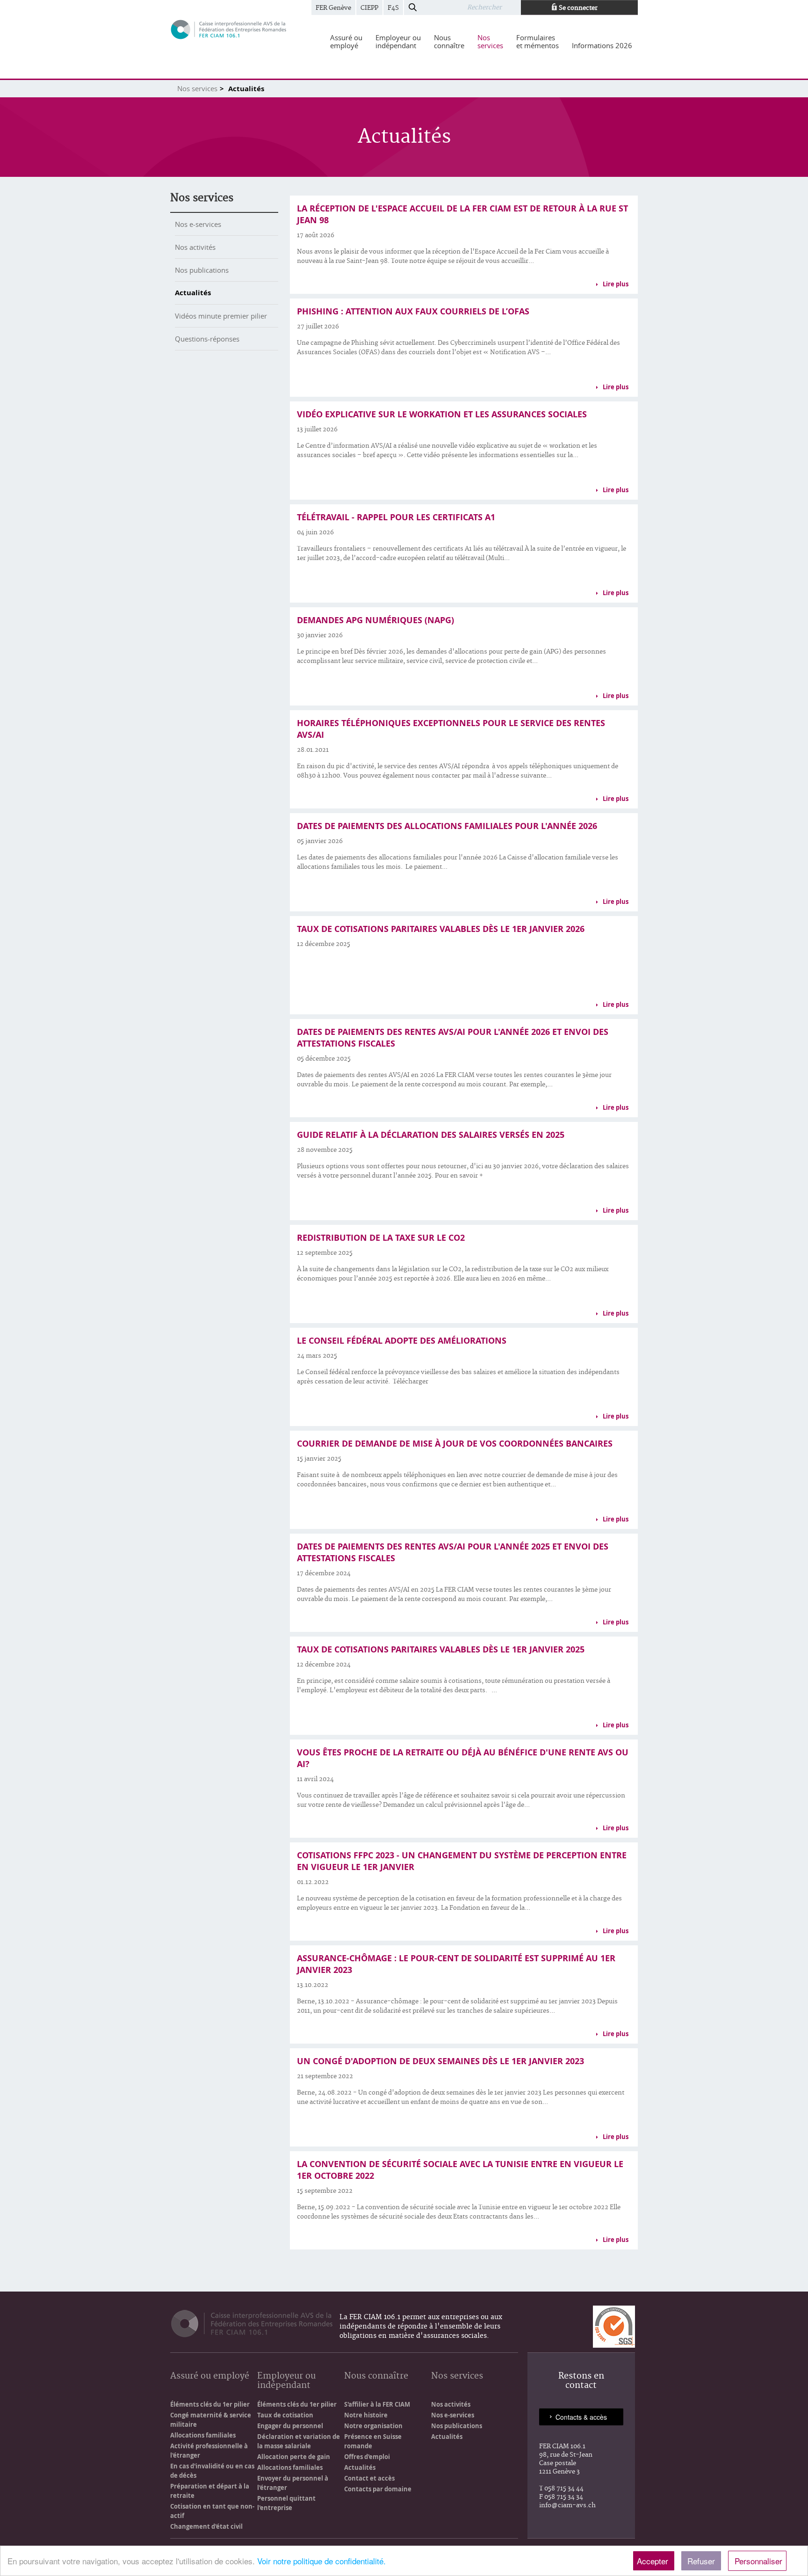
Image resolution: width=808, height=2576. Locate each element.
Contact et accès (369, 2478)
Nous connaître (376, 2376)
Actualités (193, 293)
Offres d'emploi (367, 2457)
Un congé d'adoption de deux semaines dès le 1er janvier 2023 (440, 2061)
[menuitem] (346, 42)
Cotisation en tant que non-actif (212, 2511)
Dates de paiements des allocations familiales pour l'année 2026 (447, 826)
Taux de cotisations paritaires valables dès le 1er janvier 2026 (441, 929)
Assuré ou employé (210, 2376)
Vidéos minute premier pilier (221, 316)
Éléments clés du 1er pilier (210, 2404)
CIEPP (369, 8)
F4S (393, 8)
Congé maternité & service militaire (211, 2420)
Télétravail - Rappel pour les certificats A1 (396, 517)
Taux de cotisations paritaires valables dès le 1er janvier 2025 (441, 1649)
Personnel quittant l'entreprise (286, 2503)
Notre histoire (366, 2415)
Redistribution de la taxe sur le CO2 (381, 1238)
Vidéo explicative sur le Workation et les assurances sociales (442, 414)
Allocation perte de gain (294, 2457)
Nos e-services (198, 224)
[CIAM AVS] (229, 29)
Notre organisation (373, 2426)
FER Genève (333, 8)
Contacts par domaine (378, 2489)
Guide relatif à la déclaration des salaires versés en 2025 (431, 1135)
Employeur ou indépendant (286, 2381)
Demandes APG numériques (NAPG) (375, 620)
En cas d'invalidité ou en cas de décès (212, 2471)
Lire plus (616, 284)
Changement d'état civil (206, 2526)
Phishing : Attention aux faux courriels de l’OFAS (413, 311)
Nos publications (202, 270)
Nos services (197, 88)
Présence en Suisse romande (373, 2441)
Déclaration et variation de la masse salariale (299, 2441)
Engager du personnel (290, 2426)
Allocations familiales (203, 2435)
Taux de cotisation (285, 2415)
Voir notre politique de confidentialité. (321, 2561)
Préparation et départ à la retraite (210, 2491)
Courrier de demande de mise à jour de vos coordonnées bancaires (455, 1444)
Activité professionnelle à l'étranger (209, 2451)
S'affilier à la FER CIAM (377, 2404)
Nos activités (195, 247)
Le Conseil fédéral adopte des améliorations (402, 1341)
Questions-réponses (207, 339)
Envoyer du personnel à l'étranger (293, 2483)
